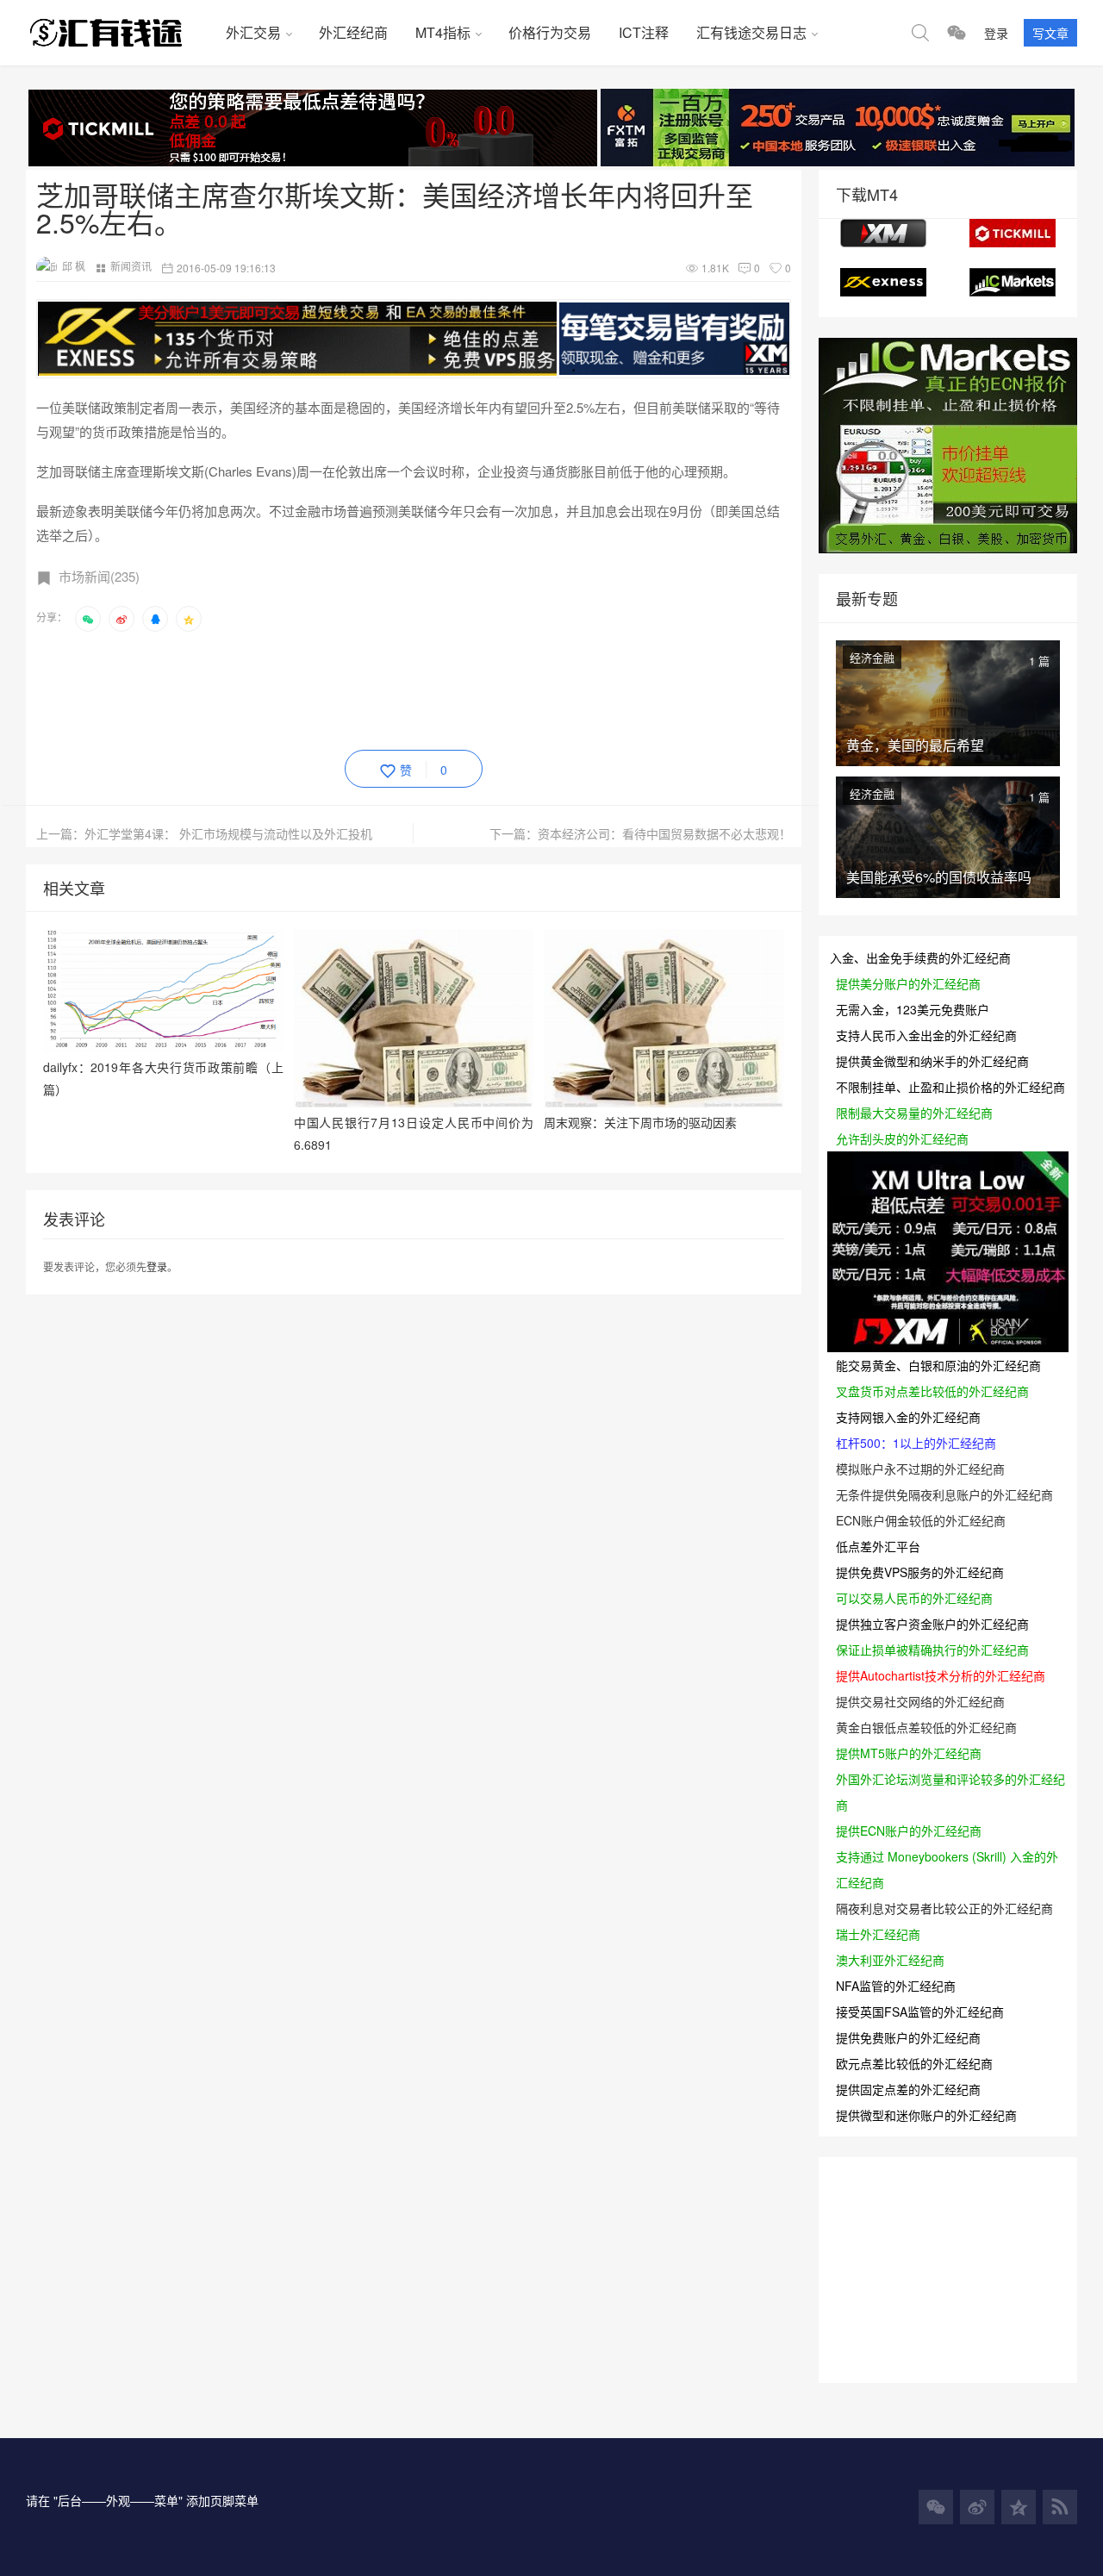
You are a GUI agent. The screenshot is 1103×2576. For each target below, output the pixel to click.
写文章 (1050, 33)
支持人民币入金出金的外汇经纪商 (926, 1035)
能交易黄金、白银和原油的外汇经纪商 (938, 1365)
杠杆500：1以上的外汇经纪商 (916, 1443)
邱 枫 (74, 266)
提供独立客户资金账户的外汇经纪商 (932, 1624)
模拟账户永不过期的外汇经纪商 (920, 1469)
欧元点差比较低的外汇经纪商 (914, 2063)
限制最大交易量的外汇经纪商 (914, 1113)
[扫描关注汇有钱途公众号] (957, 33)
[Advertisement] (350, 688)
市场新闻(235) (99, 576)
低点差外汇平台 (878, 1546)
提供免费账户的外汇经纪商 (908, 2037)
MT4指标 (443, 32)
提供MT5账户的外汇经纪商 (909, 1753)
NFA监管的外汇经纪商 (896, 1986)
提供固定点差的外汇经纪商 (908, 2089)
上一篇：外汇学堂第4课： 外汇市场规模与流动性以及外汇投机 (204, 833)
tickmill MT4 (1013, 233)
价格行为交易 (550, 32)
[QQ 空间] (1019, 2507)
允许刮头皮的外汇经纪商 (902, 1138)
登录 (996, 33)
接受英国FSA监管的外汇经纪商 (920, 2012)
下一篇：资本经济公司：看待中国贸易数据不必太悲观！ (640, 833)
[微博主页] (977, 2507)
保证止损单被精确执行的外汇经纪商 (932, 1650)
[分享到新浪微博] (122, 619)
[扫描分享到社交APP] (88, 619)
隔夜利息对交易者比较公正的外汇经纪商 (944, 1908)
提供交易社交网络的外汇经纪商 (920, 1701)
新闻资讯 (131, 266)
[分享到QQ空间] (189, 619)
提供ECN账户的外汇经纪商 (909, 1831)
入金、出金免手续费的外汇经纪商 (920, 957)
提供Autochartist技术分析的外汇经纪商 (941, 1675)
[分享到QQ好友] (155, 619)
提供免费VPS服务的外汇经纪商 (920, 1572)
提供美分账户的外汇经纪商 (908, 983)
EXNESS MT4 (883, 282)
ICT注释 (644, 32)
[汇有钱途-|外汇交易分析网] (119, 33)
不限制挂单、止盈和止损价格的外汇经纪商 (950, 1087)
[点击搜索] (920, 33)
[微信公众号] (936, 2507)
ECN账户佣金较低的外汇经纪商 (921, 1520)
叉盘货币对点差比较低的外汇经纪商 (932, 1391)
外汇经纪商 (353, 32)
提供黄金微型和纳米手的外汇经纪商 (932, 1061)
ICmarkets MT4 (1013, 282)
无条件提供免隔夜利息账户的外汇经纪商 (944, 1494)
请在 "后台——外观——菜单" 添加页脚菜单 (142, 2500)
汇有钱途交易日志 (751, 32)
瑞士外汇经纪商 (878, 1934)
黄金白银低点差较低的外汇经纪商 (926, 1727)
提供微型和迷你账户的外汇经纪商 (926, 2115)
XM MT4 (883, 233)
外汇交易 (253, 32)
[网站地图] (1060, 2507)
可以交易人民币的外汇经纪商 (914, 1598)
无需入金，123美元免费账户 (913, 1009)
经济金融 (872, 657)
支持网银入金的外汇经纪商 (908, 1417)
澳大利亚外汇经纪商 (890, 1960)
